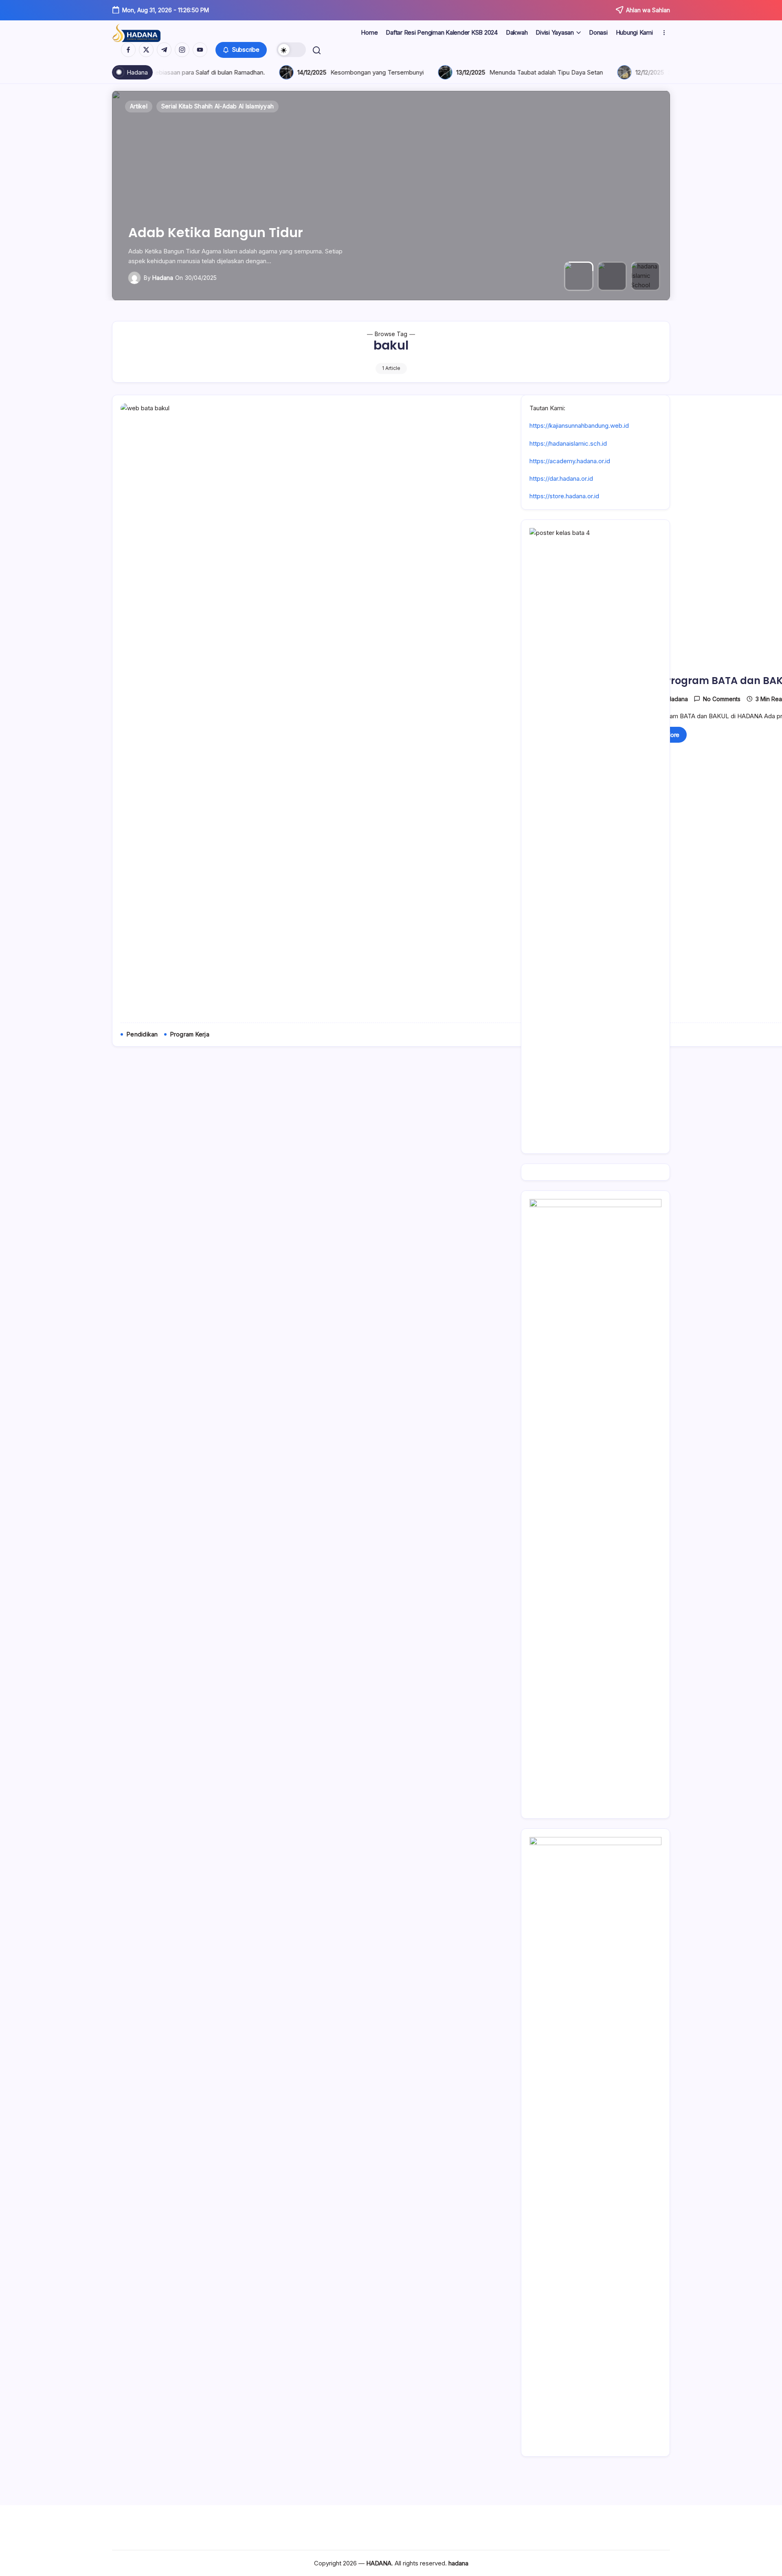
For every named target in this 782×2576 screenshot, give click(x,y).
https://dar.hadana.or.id (561, 478)
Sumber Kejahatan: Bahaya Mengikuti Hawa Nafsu (553, 72)
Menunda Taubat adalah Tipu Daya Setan (362, 72)
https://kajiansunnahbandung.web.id (579, 426)
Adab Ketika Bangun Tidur (216, 232)
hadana (163, 278)
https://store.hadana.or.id (564, 496)
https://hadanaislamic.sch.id (568, 443)
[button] (241, 50)
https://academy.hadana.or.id (570, 461)
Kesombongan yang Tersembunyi (193, 72)
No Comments (722, 699)
